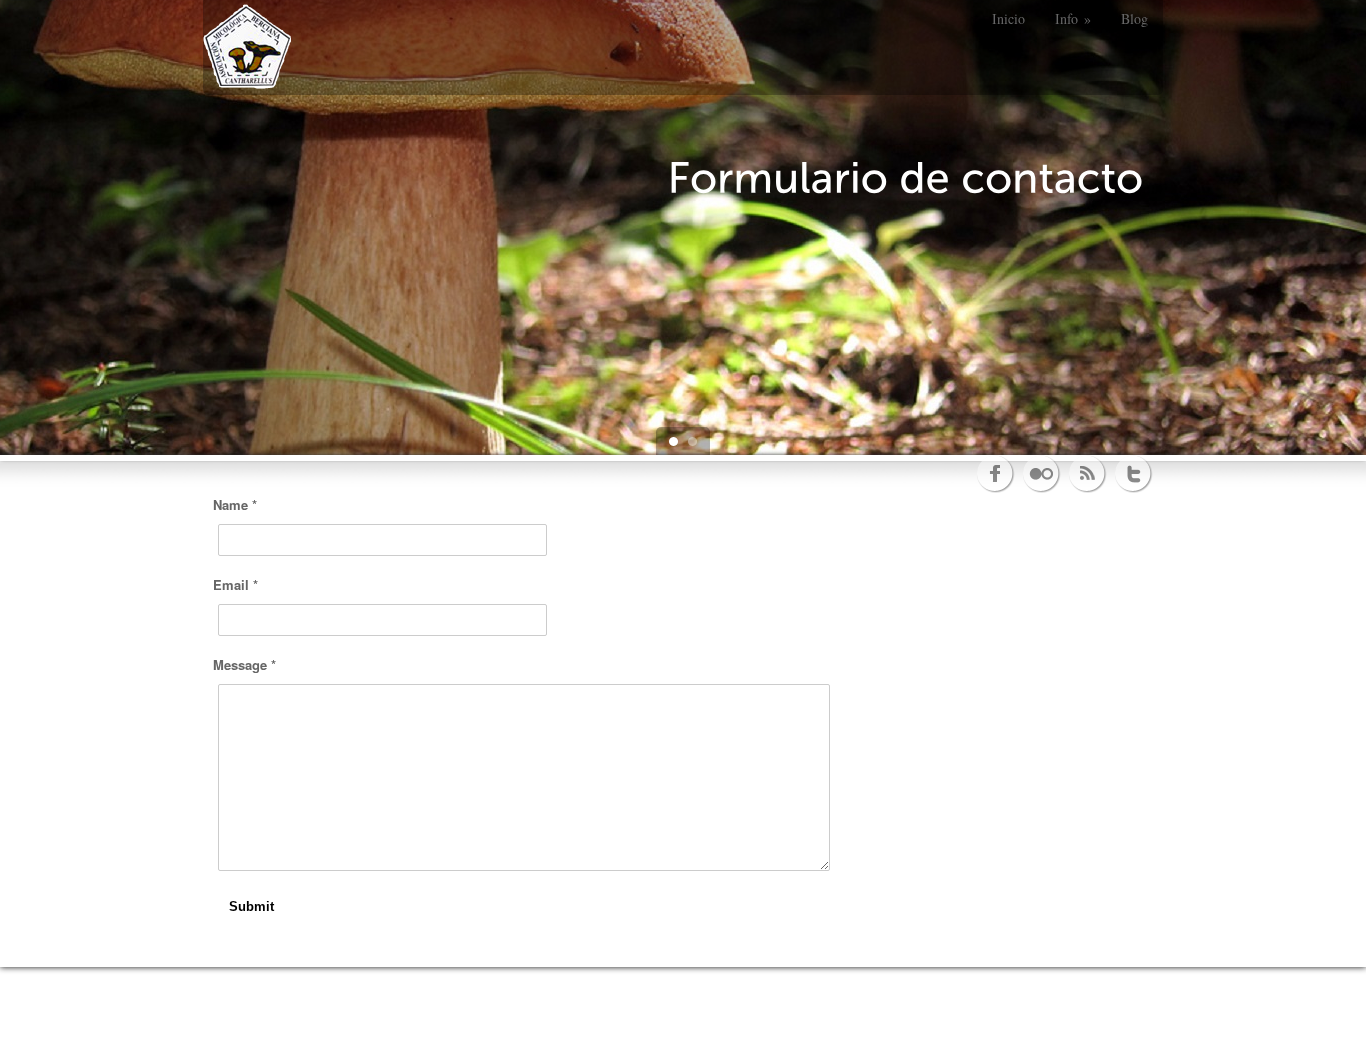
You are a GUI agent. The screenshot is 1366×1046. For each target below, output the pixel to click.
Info (1073, 18)
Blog (1134, 18)
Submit (251, 906)
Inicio (1008, 18)
